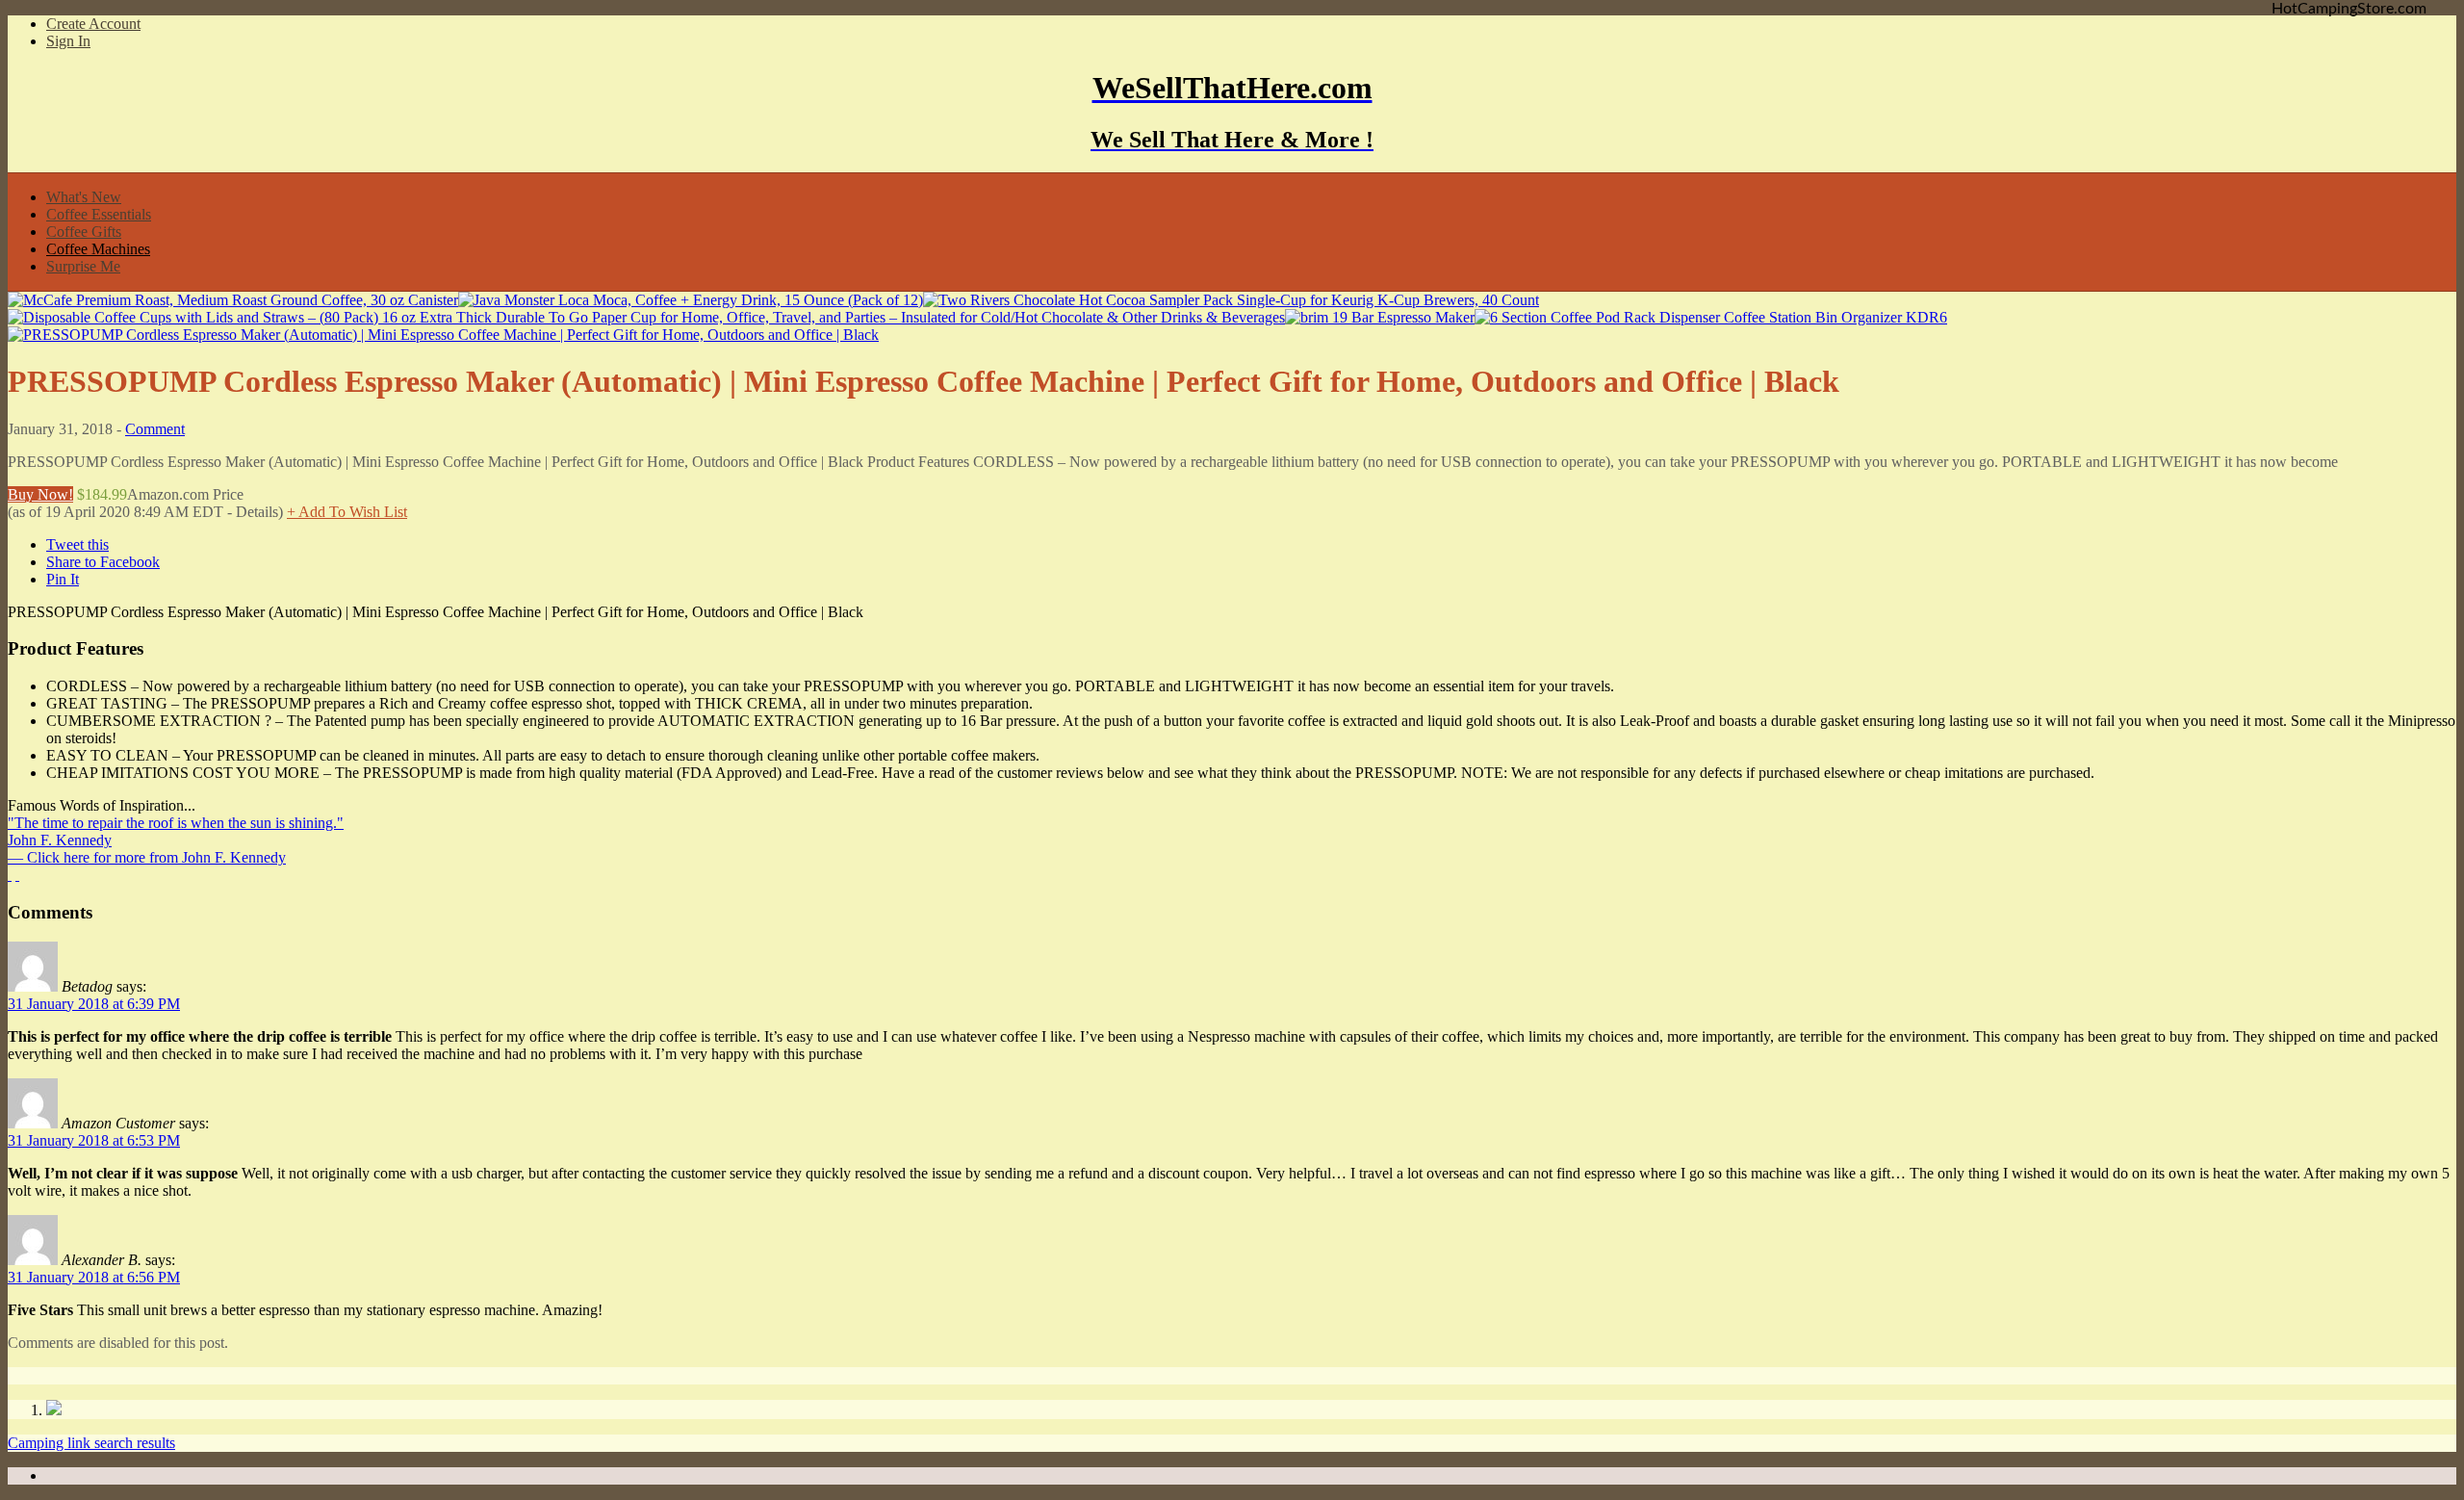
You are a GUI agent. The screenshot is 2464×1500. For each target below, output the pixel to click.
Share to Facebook (103, 562)
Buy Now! (40, 494)
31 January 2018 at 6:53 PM (94, 1140)
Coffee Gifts (84, 232)
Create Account (93, 24)
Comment (155, 429)
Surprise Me (83, 266)
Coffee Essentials (99, 214)
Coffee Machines (98, 249)
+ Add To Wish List (347, 512)
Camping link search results (91, 1443)
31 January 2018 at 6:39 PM (94, 1004)
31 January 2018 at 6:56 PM (94, 1277)
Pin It (63, 579)
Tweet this (77, 544)
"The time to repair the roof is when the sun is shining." (176, 823)
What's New (84, 197)
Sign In (68, 41)
